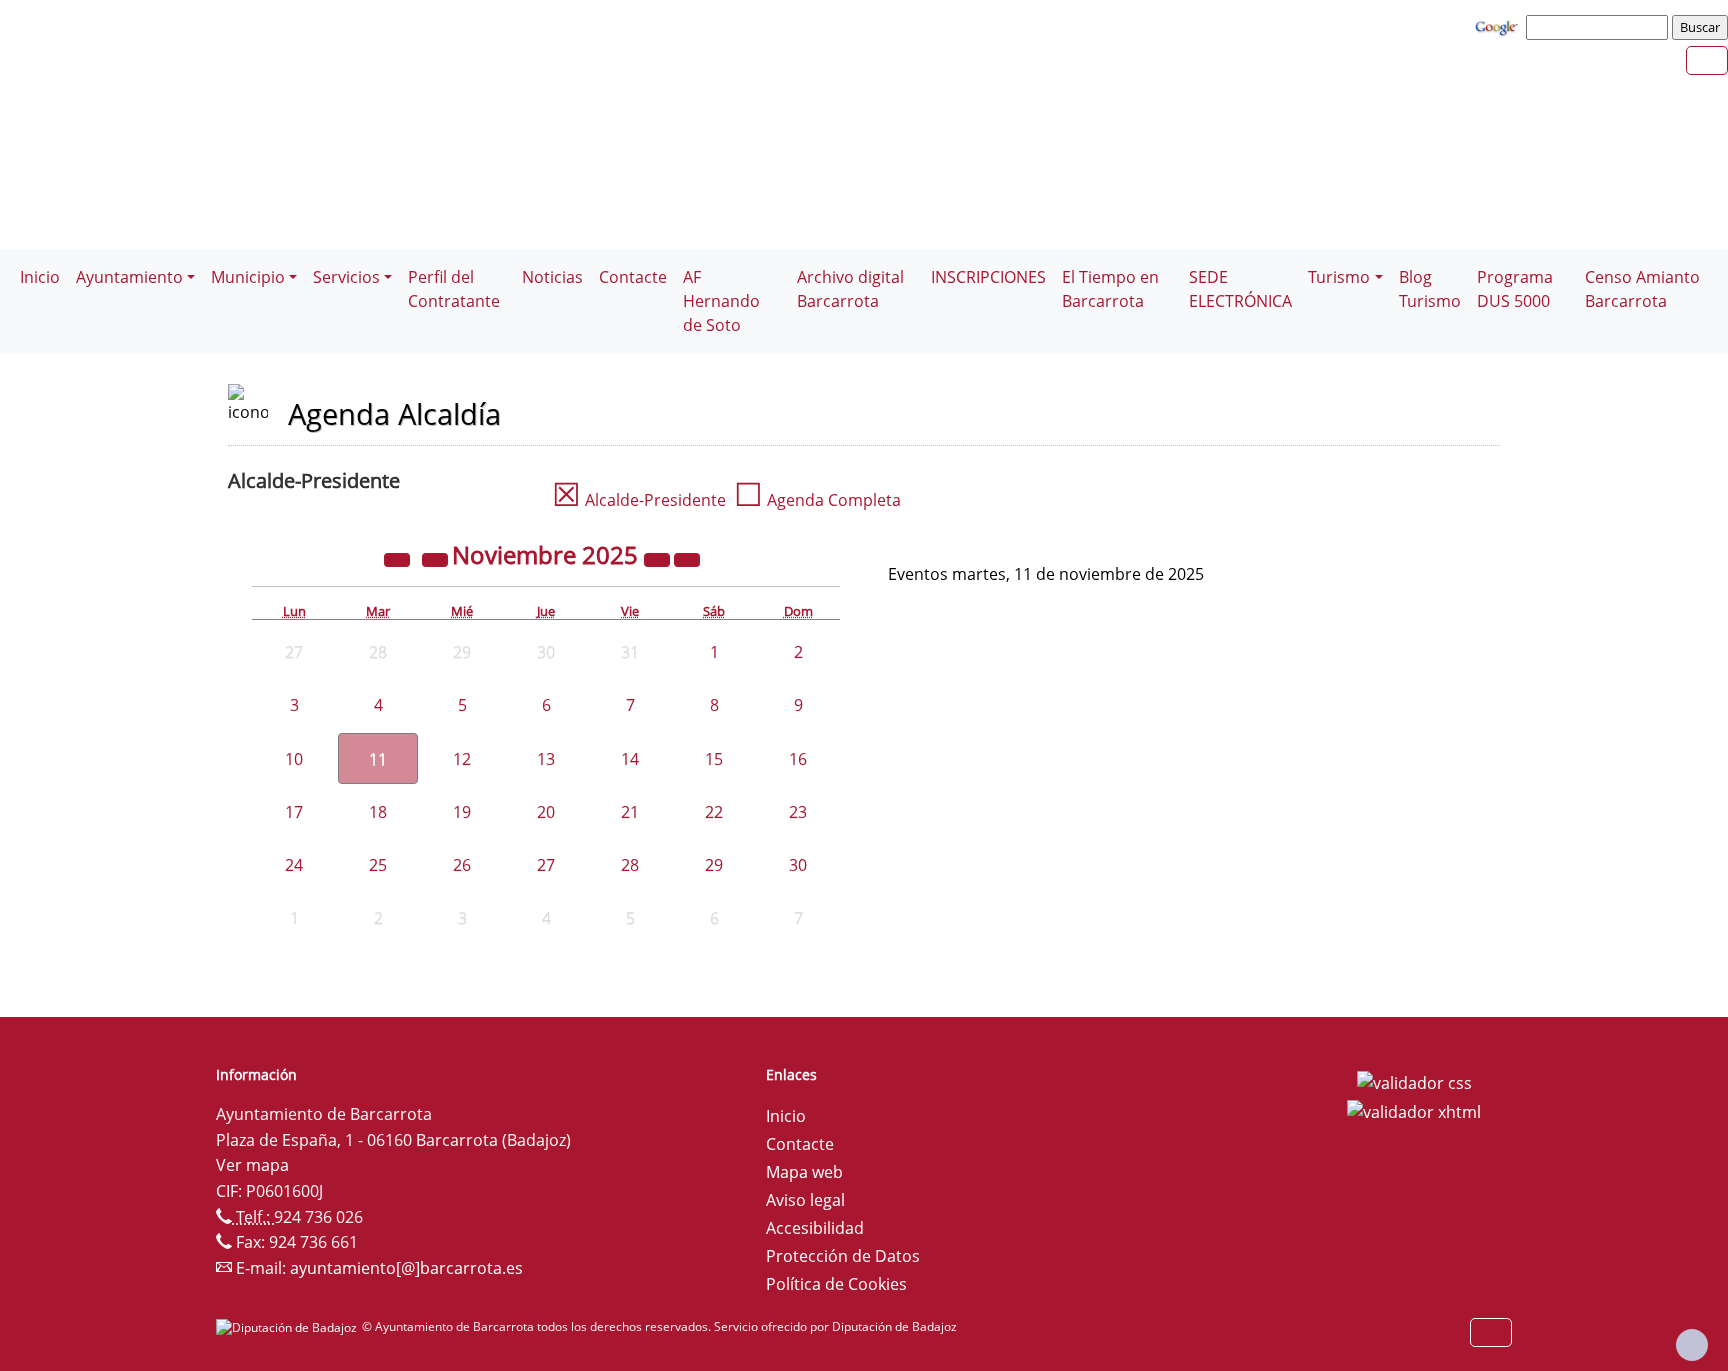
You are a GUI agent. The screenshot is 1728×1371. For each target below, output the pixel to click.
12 (462, 759)
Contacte (633, 277)
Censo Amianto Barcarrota (1642, 289)
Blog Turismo (1430, 289)
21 (630, 812)
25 (378, 865)
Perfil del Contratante (454, 289)
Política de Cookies (836, 1284)
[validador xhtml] (1414, 1111)
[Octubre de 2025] (437, 558)
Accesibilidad (815, 1228)
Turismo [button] (1339, 277)
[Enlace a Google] (1499, 26)
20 (546, 812)
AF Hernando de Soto (721, 301)
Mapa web (804, 1172)
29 (714, 865)
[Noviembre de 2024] (399, 558)
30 (798, 865)
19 (462, 812)
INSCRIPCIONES (988, 277)
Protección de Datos (843, 1256)
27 (546, 865)
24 (294, 865)
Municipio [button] (248, 277)
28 (630, 865)
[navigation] (1600, 27)
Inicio (40, 277)
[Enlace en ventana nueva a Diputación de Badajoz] (289, 1326)
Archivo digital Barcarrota (850, 289)
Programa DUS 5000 (1515, 289)
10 (294, 759)
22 (714, 812)
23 (798, 812)
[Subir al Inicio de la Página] (1692, 1345)
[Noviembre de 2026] (659, 558)
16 (798, 759)
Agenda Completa (817, 500)
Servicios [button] (346, 277)
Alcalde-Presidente (639, 500)
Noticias (552, 277)
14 (630, 759)
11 (378, 759)
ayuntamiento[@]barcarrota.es (406, 1268)
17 (294, 812)
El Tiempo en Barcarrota (1110, 289)
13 (546, 759)
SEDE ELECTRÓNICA (1240, 289)
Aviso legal (805, 1200)
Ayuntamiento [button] (129, 277)
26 (462, 865)
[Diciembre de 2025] (687, 558)
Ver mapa (252, 1165)
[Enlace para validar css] (1414, 1081)
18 (378, 812)
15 (714, 759)
